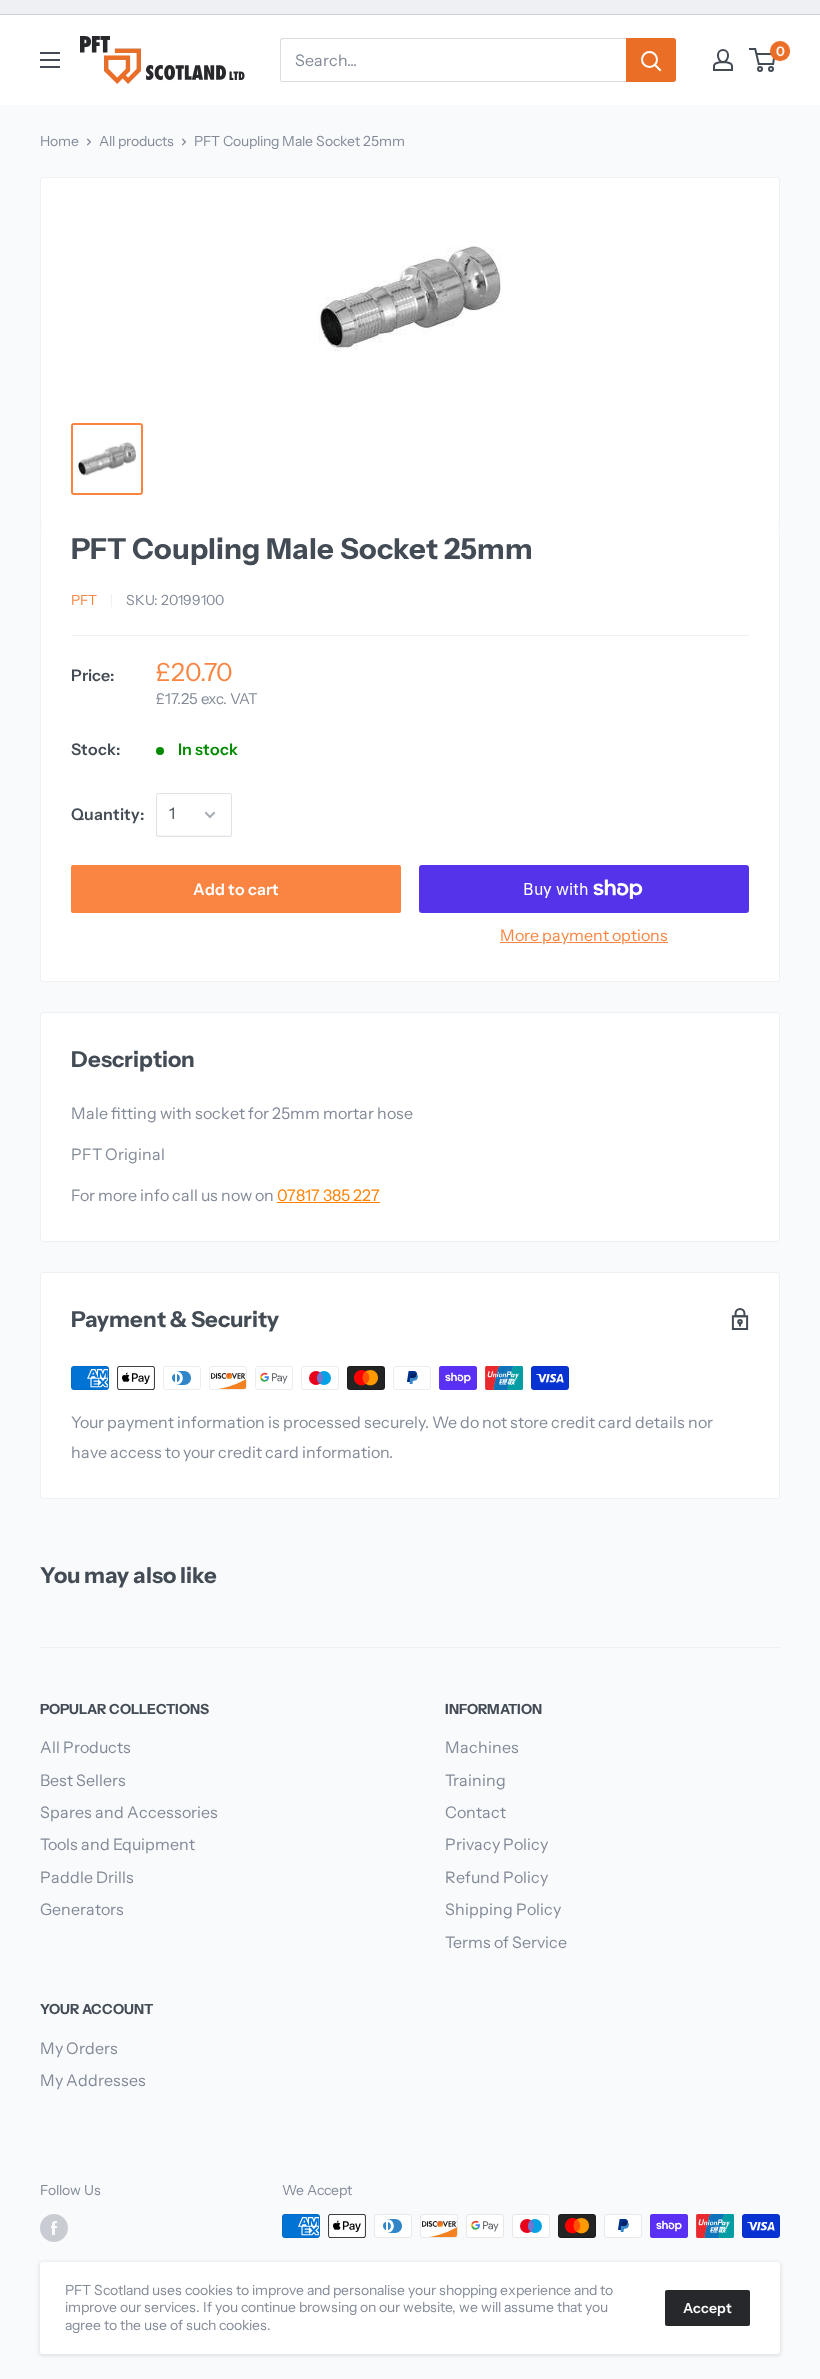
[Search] (651, 60)
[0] (763, 60)
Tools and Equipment (117, 1844)
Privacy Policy (496, 1844)
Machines (482, 1747)
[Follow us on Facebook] (54, 2228)
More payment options (584, 935)
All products (136, 141)
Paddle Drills (87, 1877)
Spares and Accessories (129, 1812)
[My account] (723, 60)
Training (475, 1780)
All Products (85, 1747)
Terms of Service (506, 1942)
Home (59, 141)
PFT (84, 600)
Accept (707, 2308)
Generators (82, 1909)
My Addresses (93, 2080)
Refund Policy (496, 1877)
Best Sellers (83, 1780)
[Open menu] (50, 60)
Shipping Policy (503, 1909)
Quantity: (107, 814)
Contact (475, 1812)
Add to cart (236, 889)
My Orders (79, 2048)
